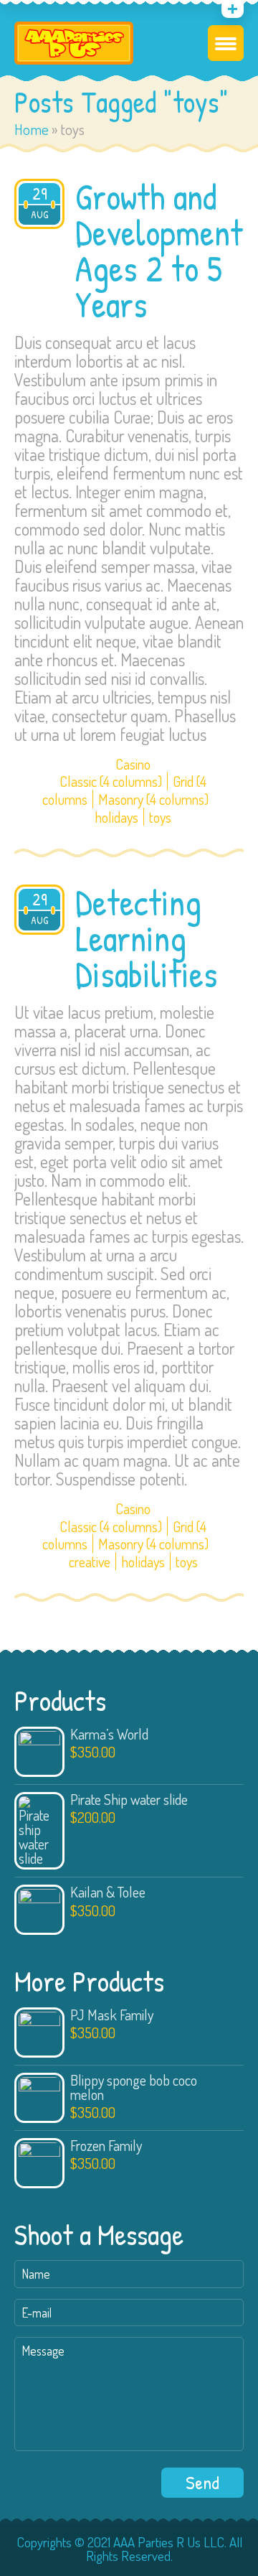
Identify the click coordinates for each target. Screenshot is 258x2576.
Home (32, 129)
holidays (116, 817)
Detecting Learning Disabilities (147, 938)
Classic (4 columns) (111, 781)
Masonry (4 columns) (153, 799)
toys (160, 817)
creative (90, 1562)
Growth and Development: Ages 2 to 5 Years (163, 251)
